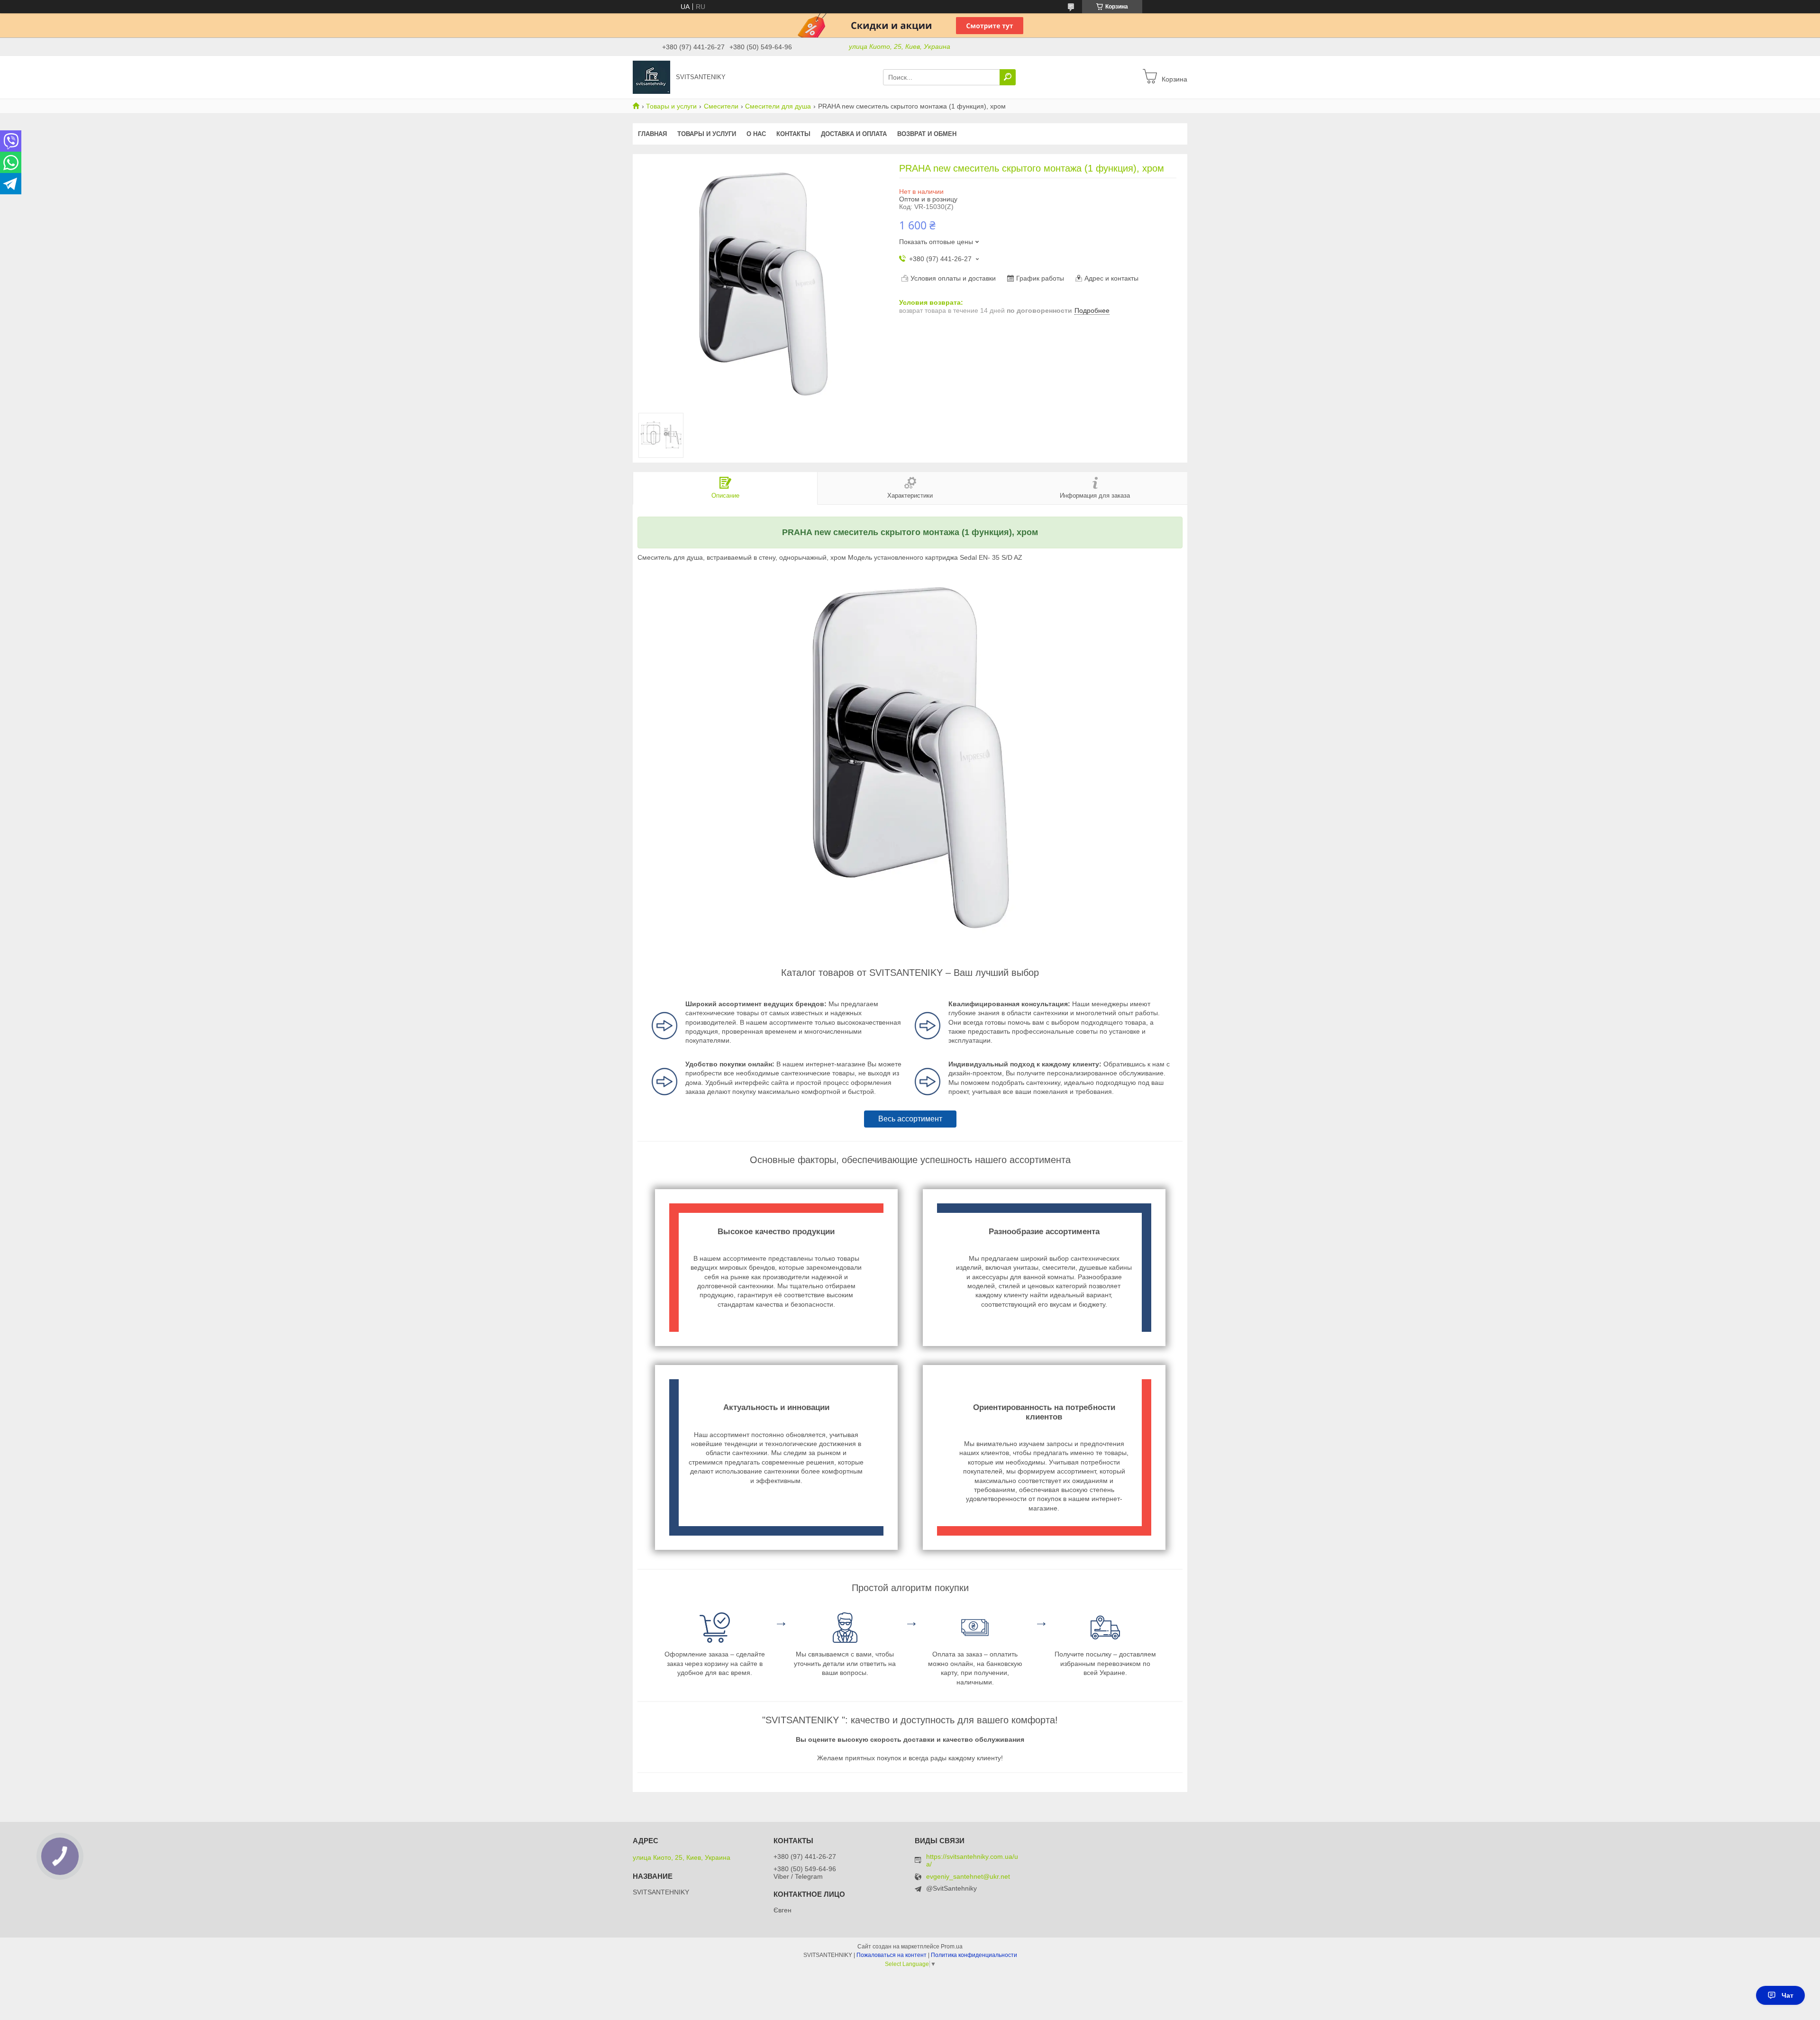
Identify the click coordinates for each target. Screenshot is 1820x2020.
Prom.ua (952, 1947)
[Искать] (1008, 77)
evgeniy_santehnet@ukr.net (968, 1877)
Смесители (721, 106)
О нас (756, 134)
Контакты (793, 134)
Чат (1788, 1995)
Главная (652, 134)
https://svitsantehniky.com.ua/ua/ (972, 1860)
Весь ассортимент (910, 1119)
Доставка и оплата (854, 134)
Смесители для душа (778, 106)
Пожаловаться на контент (892, 1955)
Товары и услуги (671, 106)
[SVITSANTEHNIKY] (651, 77)
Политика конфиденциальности (974, 1955)
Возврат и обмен (927, 134)
